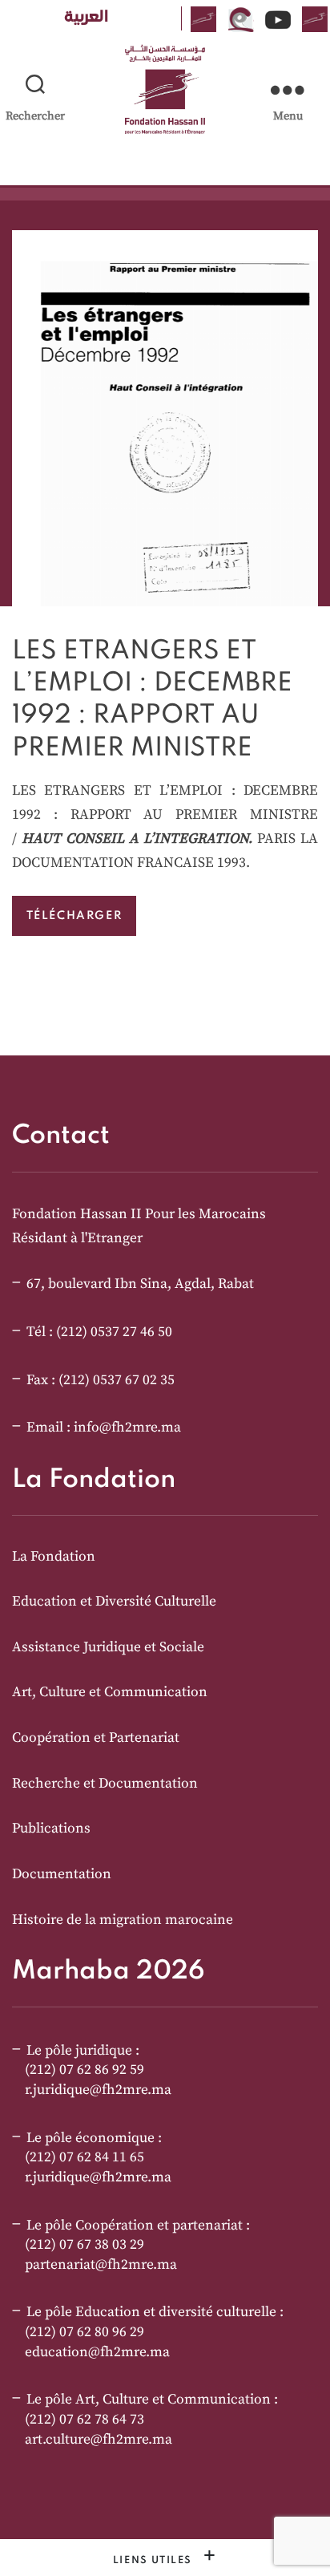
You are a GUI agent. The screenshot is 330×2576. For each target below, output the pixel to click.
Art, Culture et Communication (110, 1692)
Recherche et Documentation (105, 1784)
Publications (51, 1829)
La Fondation (54, 1557)
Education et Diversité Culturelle (114, 1602)
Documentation (62, 1874)
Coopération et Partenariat (96, 1738)
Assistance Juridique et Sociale (108, 1647)
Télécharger (74, 916)
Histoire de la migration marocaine (123, 1920)
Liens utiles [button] (155, 2560)
